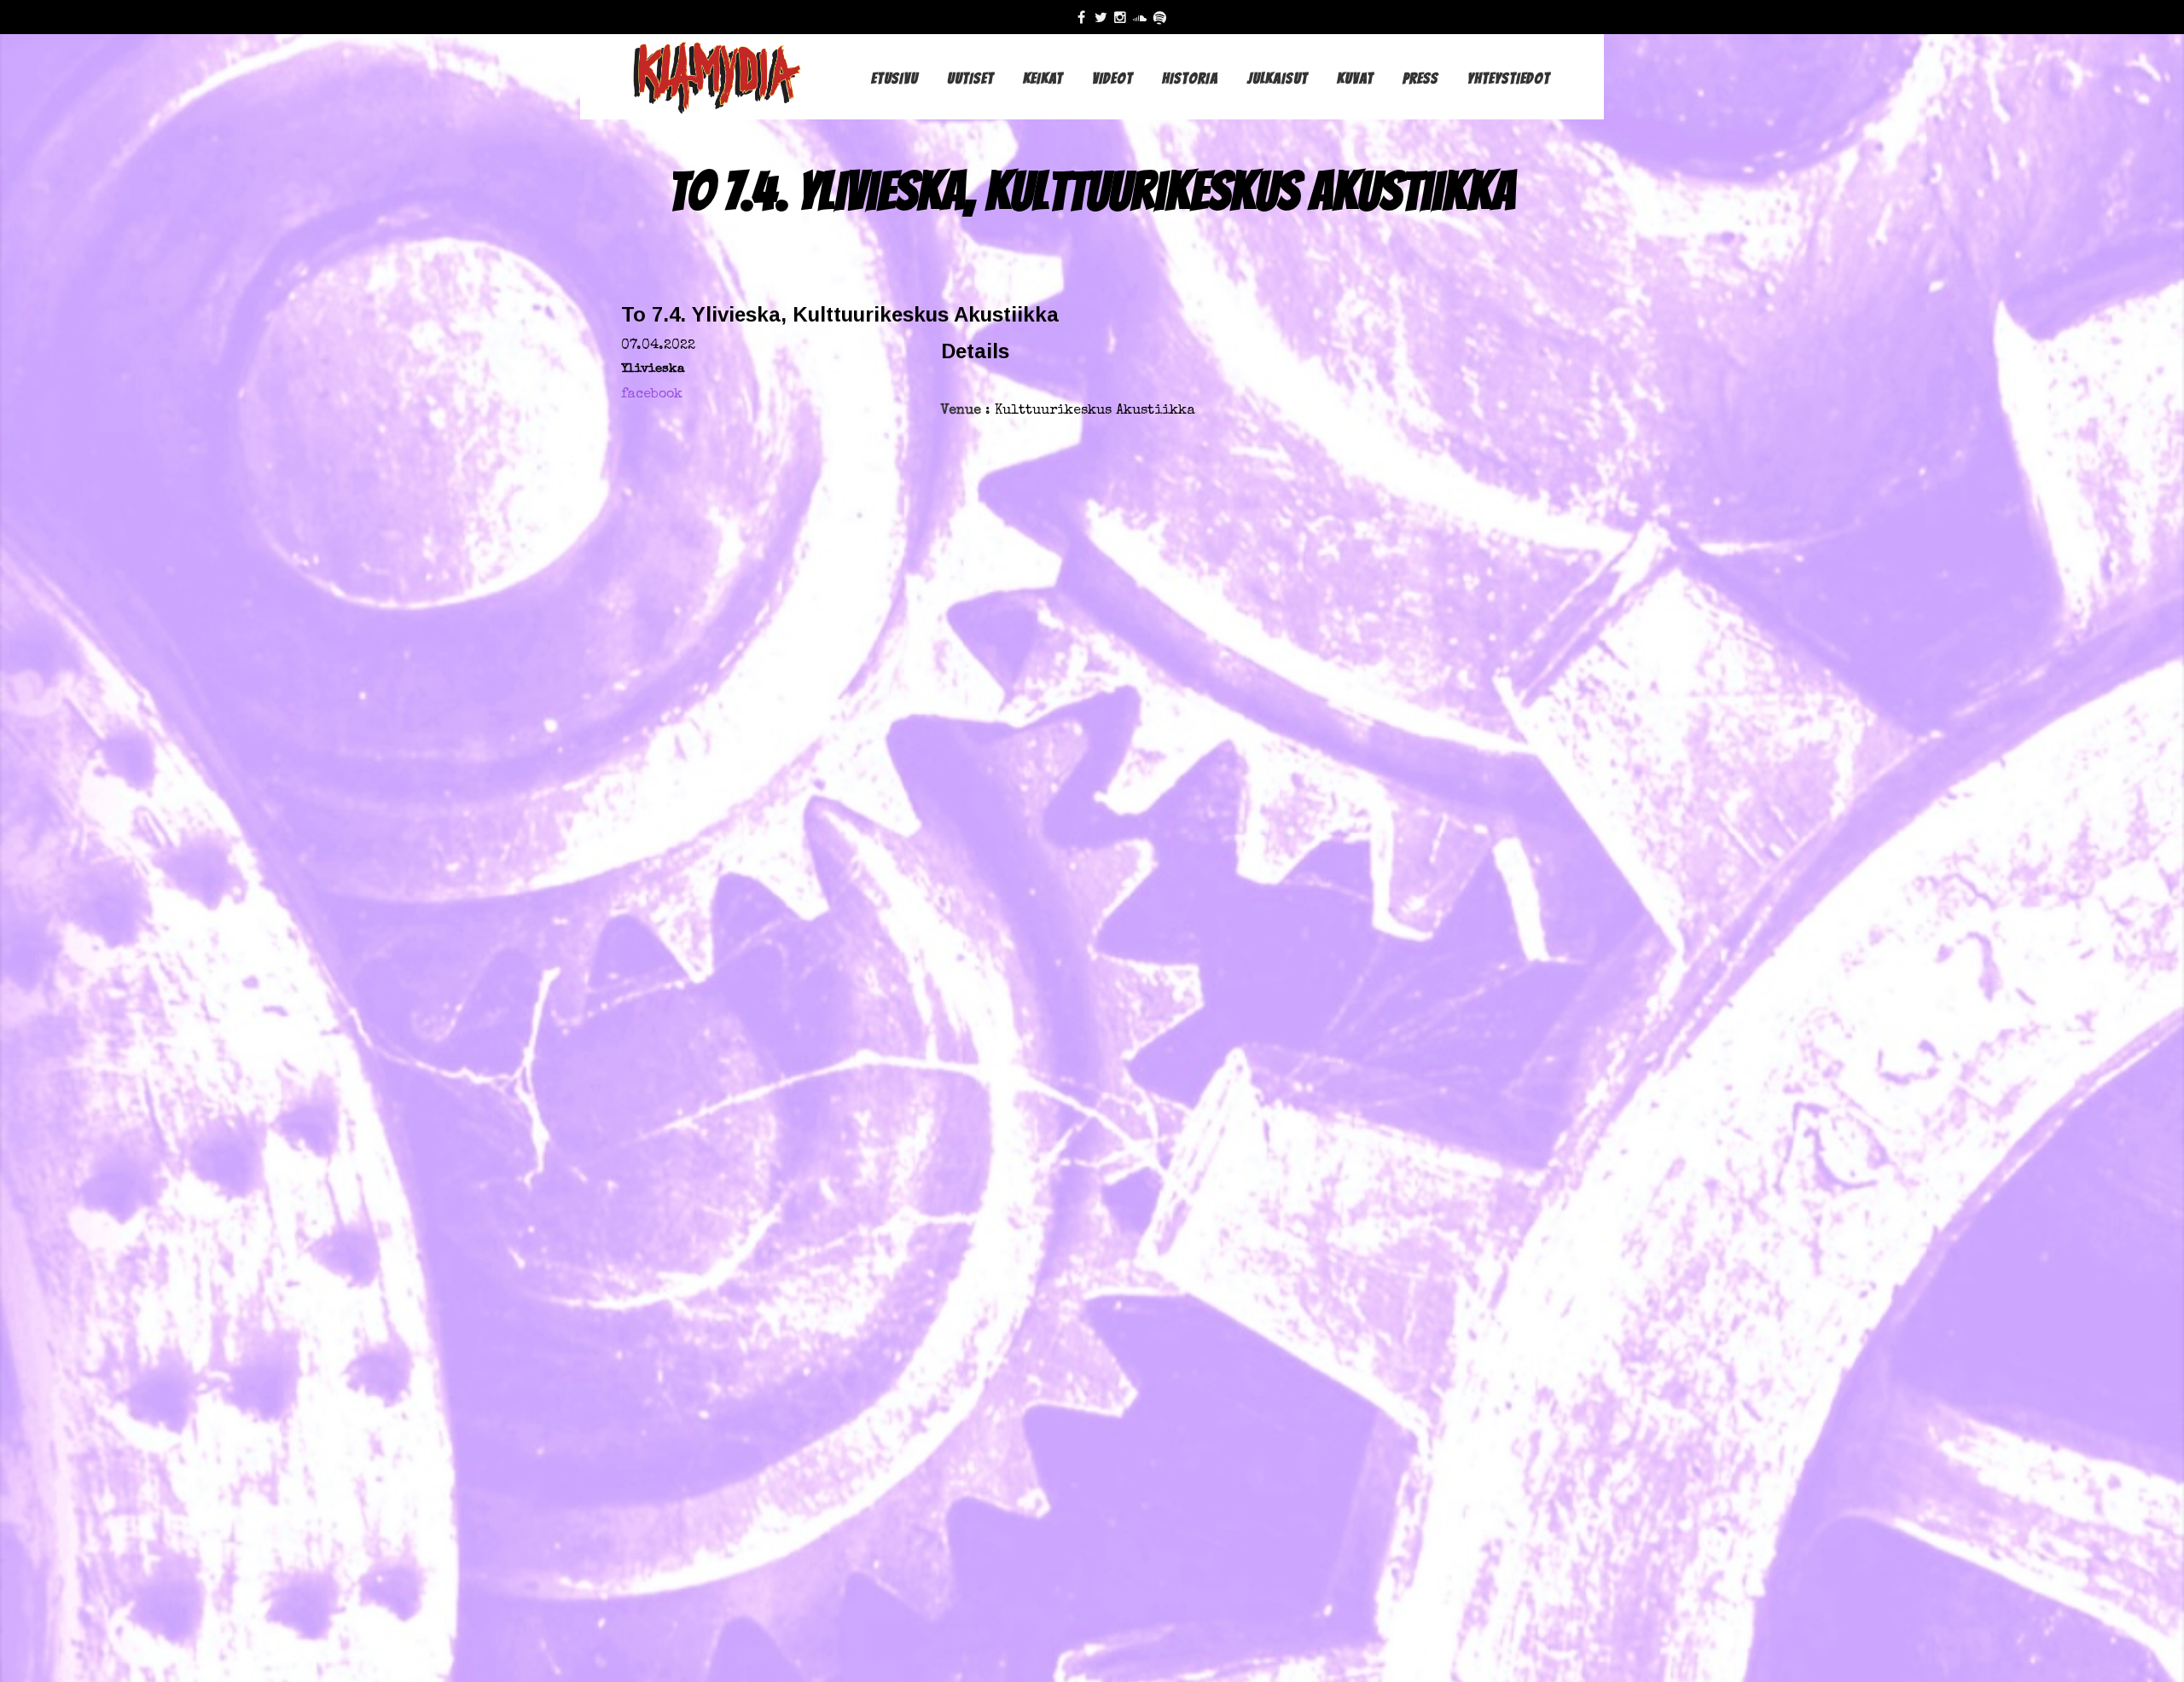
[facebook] (1086, 17)
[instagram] (1124, 17)
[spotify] (1163, 17)
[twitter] (1104, 17)
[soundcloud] (1144, 17)
